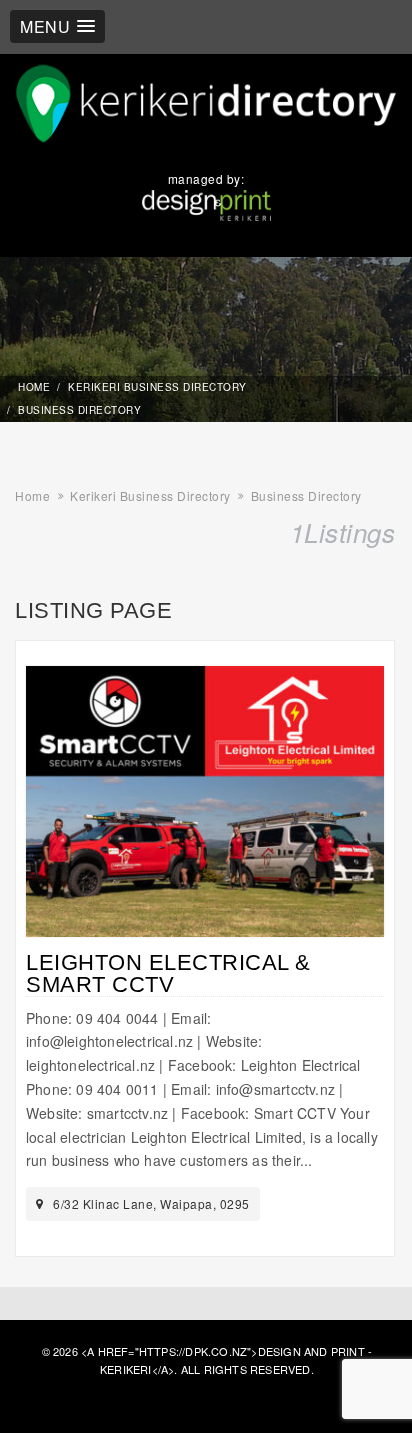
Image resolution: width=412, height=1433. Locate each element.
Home (34, 387)
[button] (57, 26)
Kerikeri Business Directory (157, 387)
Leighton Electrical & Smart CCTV (168, 973)
